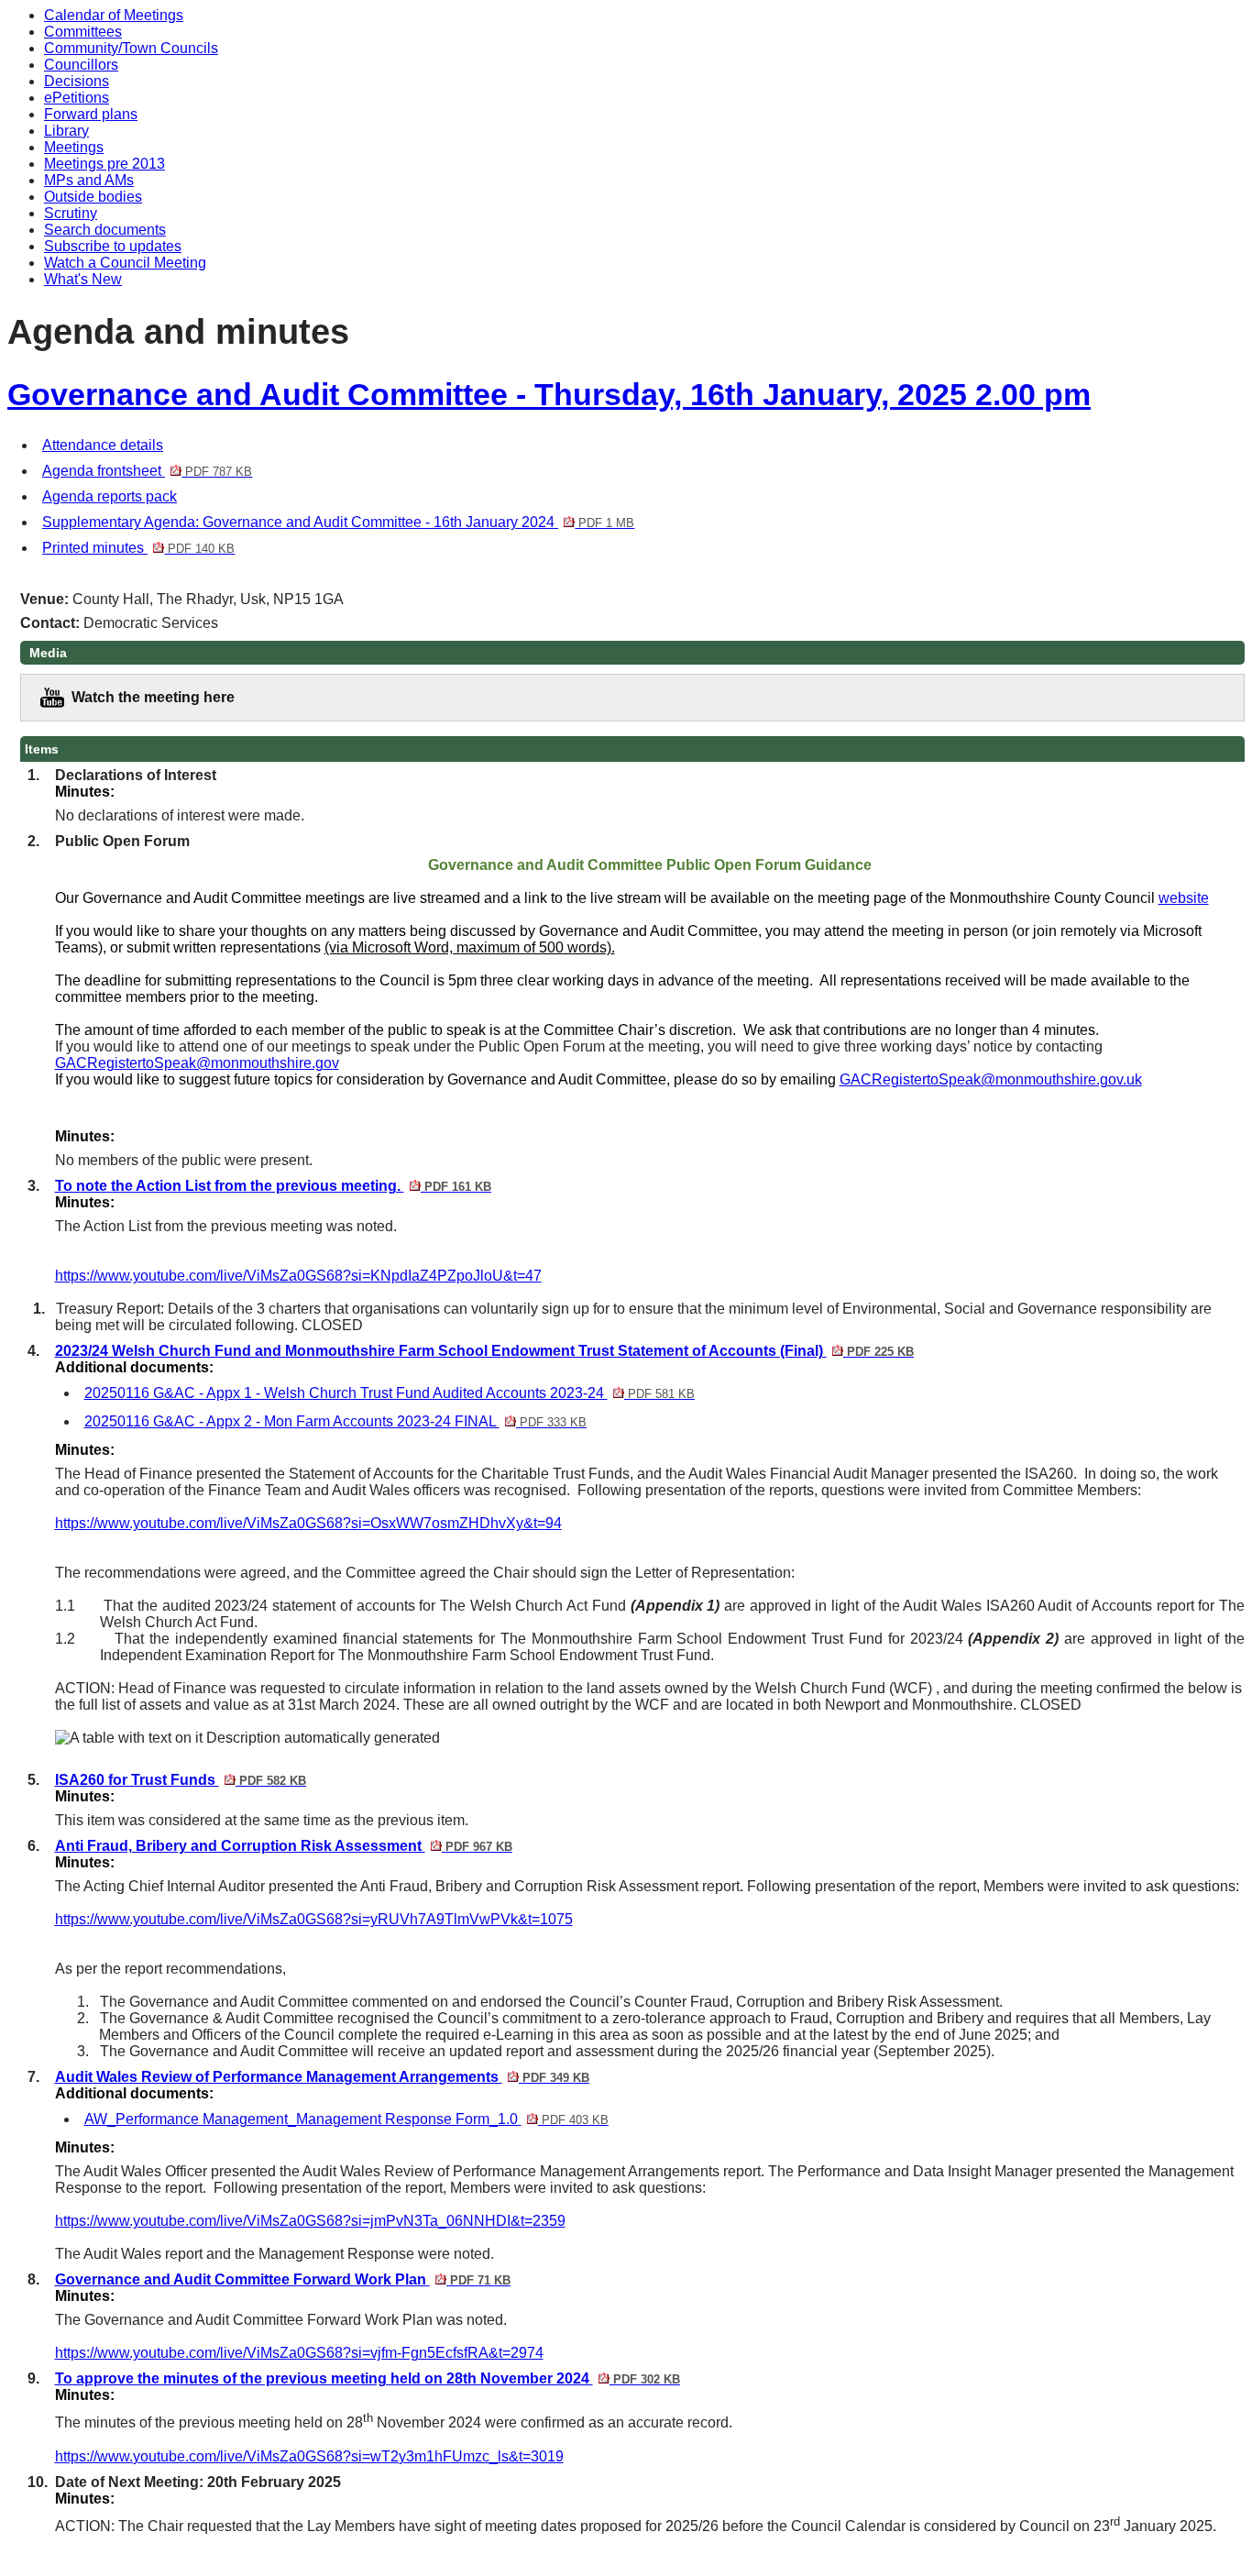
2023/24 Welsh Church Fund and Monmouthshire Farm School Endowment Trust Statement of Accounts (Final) (484, 1351)
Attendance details (103, 445)
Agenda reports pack (110, 496)
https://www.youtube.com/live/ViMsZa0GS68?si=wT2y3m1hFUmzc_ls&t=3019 (309, 2456)
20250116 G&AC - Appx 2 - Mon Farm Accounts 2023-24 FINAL (335, 1421)
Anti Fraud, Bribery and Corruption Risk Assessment (284, 1846)
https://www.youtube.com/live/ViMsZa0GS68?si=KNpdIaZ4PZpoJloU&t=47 (298, 1276)
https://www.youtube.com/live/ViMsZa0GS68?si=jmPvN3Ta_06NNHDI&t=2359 (310, 2221)
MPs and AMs (89, 180)
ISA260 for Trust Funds (181, 1780)
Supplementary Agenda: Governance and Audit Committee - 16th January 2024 (338, 522)
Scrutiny (71, 213)
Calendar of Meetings (114, 15)
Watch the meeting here (153, 697)
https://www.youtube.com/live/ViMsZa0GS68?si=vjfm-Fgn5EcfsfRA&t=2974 (299, 2353)
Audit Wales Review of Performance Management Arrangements (322, 2077)
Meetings (74, 147)
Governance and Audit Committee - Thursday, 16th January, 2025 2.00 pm (549, 395)
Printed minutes (138, 548)
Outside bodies (93, 197)
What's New (83, 279)
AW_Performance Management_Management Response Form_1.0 (346, 2119)
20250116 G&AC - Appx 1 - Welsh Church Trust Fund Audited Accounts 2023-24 (390, 1393)
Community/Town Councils (131, 48)
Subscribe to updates (113, 246)
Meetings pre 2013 (104, 164)
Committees (83, 32)
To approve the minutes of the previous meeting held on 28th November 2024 (368, 2378)
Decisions (77, 81)
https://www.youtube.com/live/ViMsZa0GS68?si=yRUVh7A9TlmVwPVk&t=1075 (314, 1919)
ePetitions (77, 98)
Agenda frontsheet (147, 471)
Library (66, 131)
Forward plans (91, 114)
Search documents (105, 230)
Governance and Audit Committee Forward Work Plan (283, 2279)
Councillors (81, 65)
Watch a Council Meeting (125, 263)
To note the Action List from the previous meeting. (273, 1186)
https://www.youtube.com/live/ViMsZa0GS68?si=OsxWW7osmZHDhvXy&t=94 (308, 1523)
